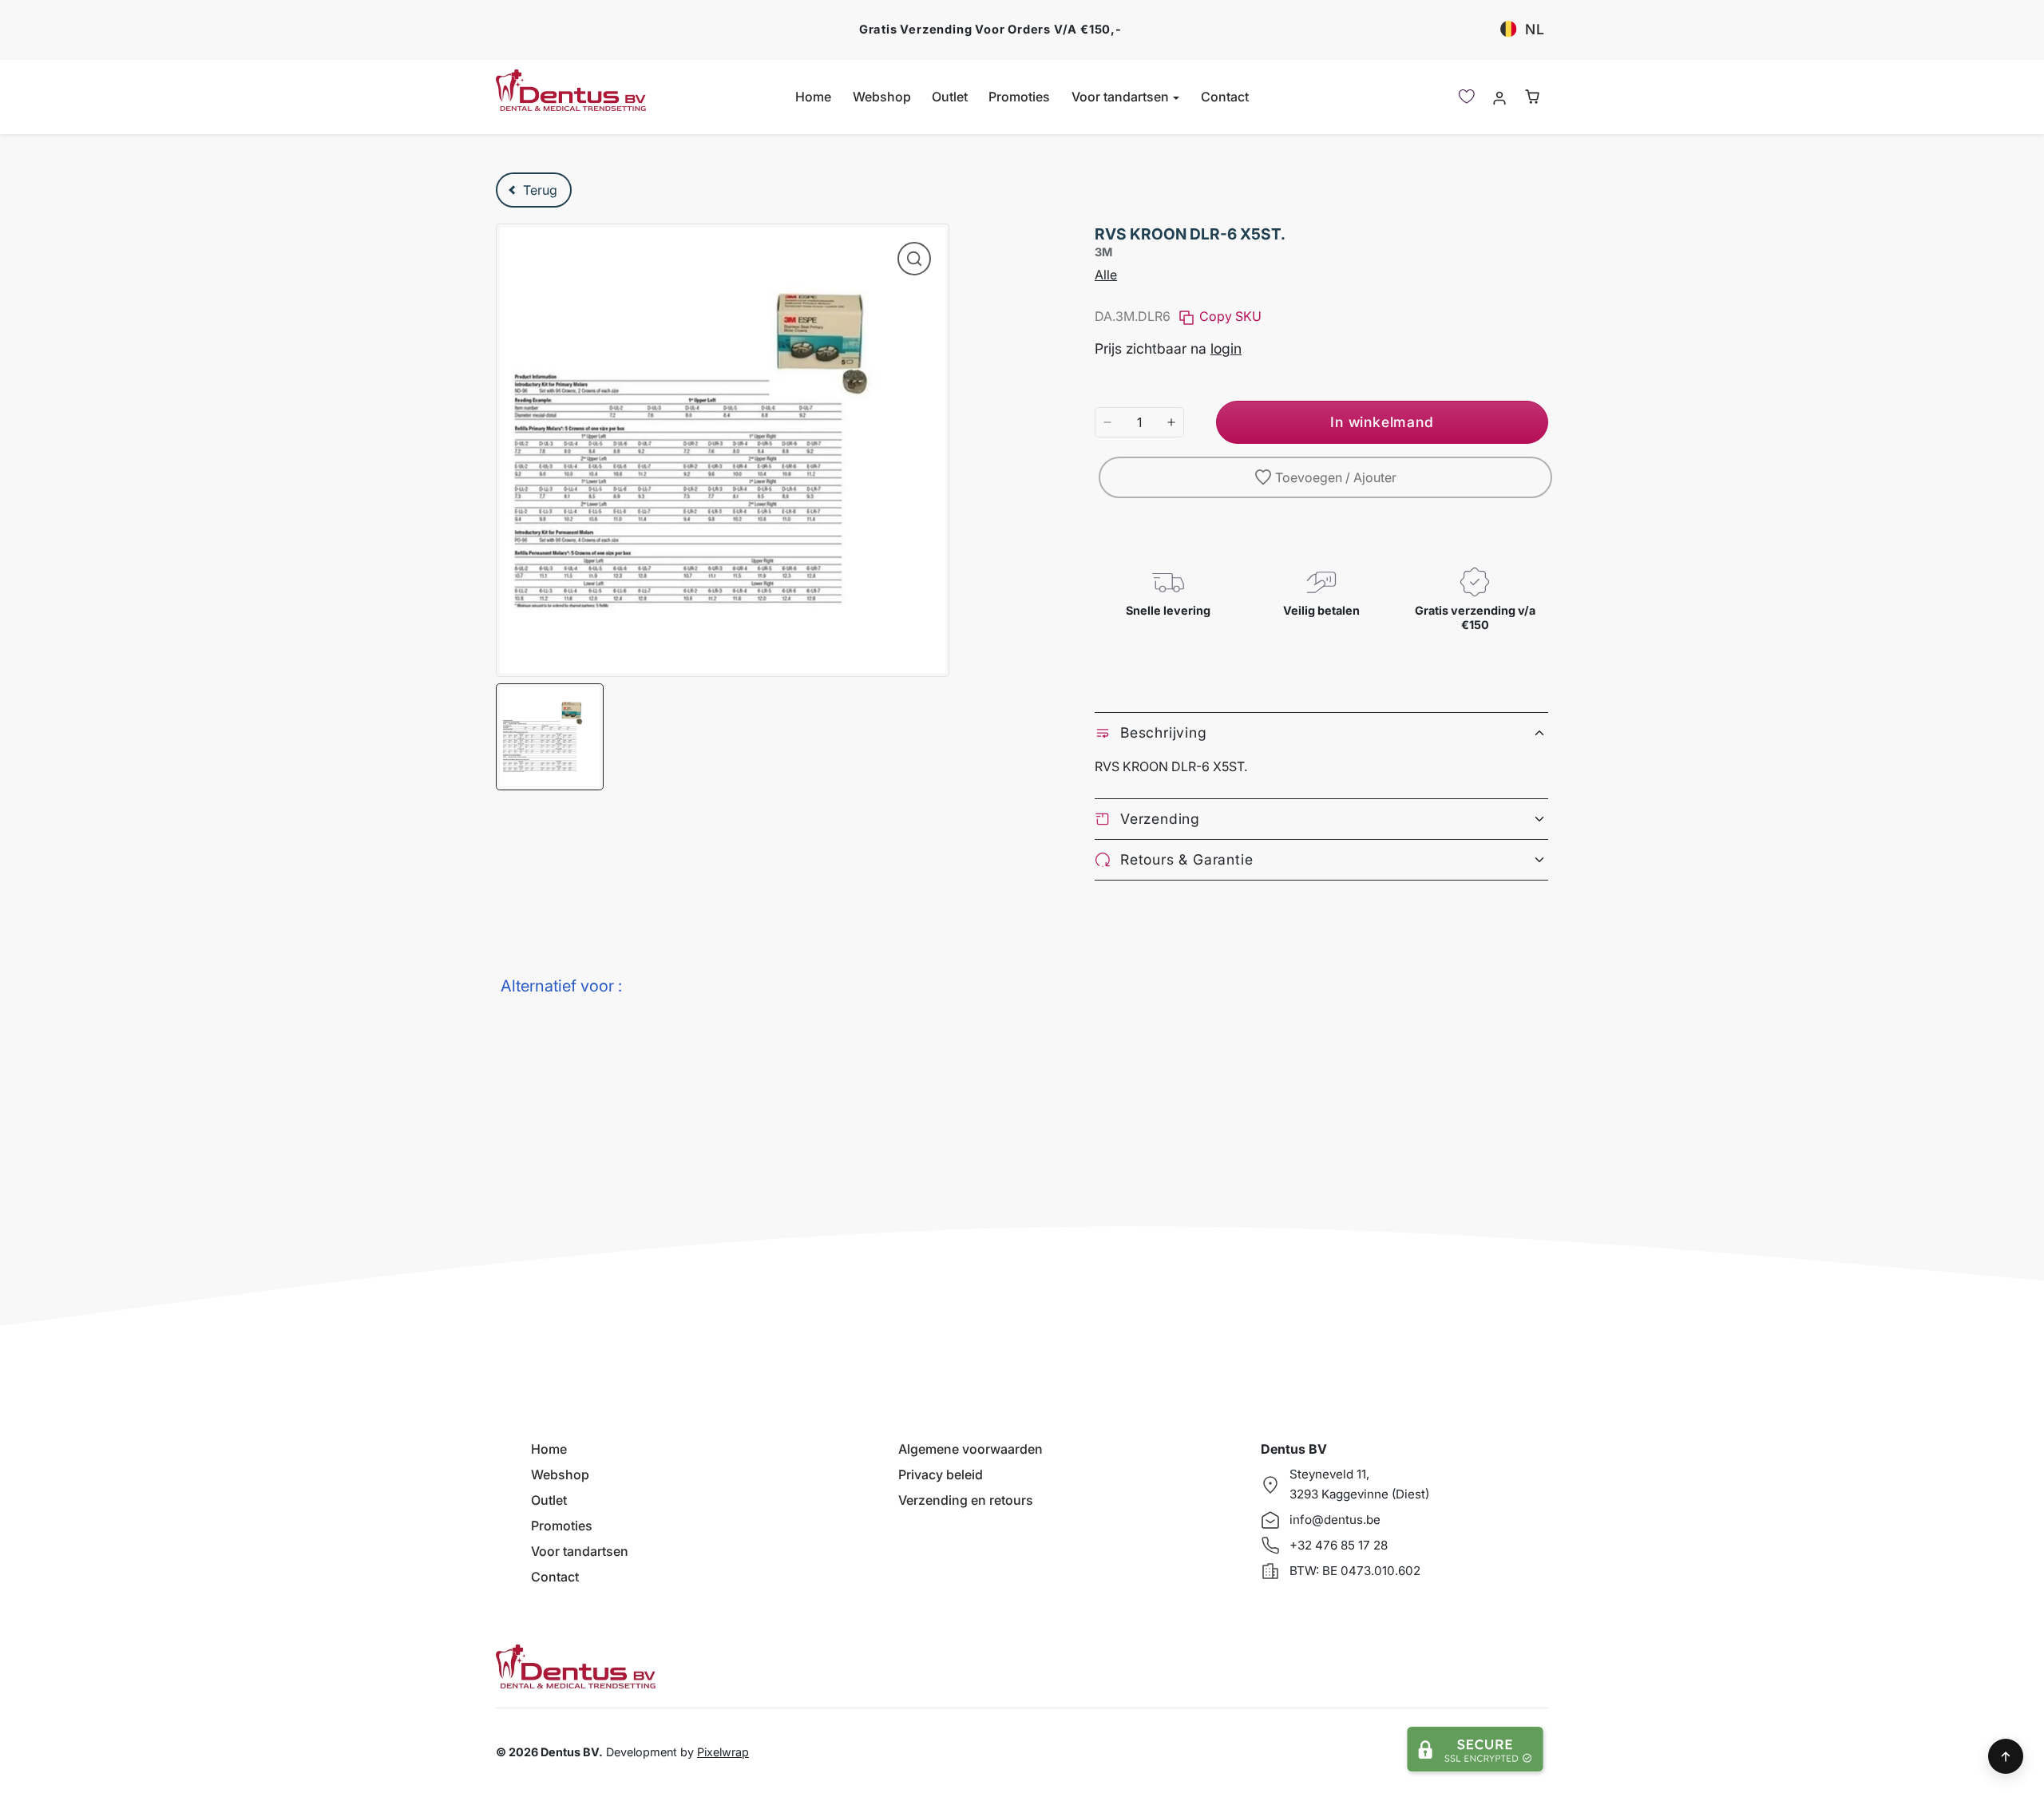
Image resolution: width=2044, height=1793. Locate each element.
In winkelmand (1382, 422)
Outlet (950, 97)
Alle (1106, 275)
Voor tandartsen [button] (1122, 97)
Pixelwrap (723, 1752)
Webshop (882, 97)
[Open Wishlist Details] (1467, 97)
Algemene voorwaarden (971, 1449)
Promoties (1019, 97)
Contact (1225, 97)
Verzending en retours (966, 1500)
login (1226, 348)
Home (813, 97)
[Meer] (1171, 422)
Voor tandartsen (580, 1551)
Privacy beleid (941, 1474)
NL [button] (1535, 29)
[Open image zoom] (914, 259)
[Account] (1499, 97)
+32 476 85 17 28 (1339, 1545)
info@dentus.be (1335, 1520)
